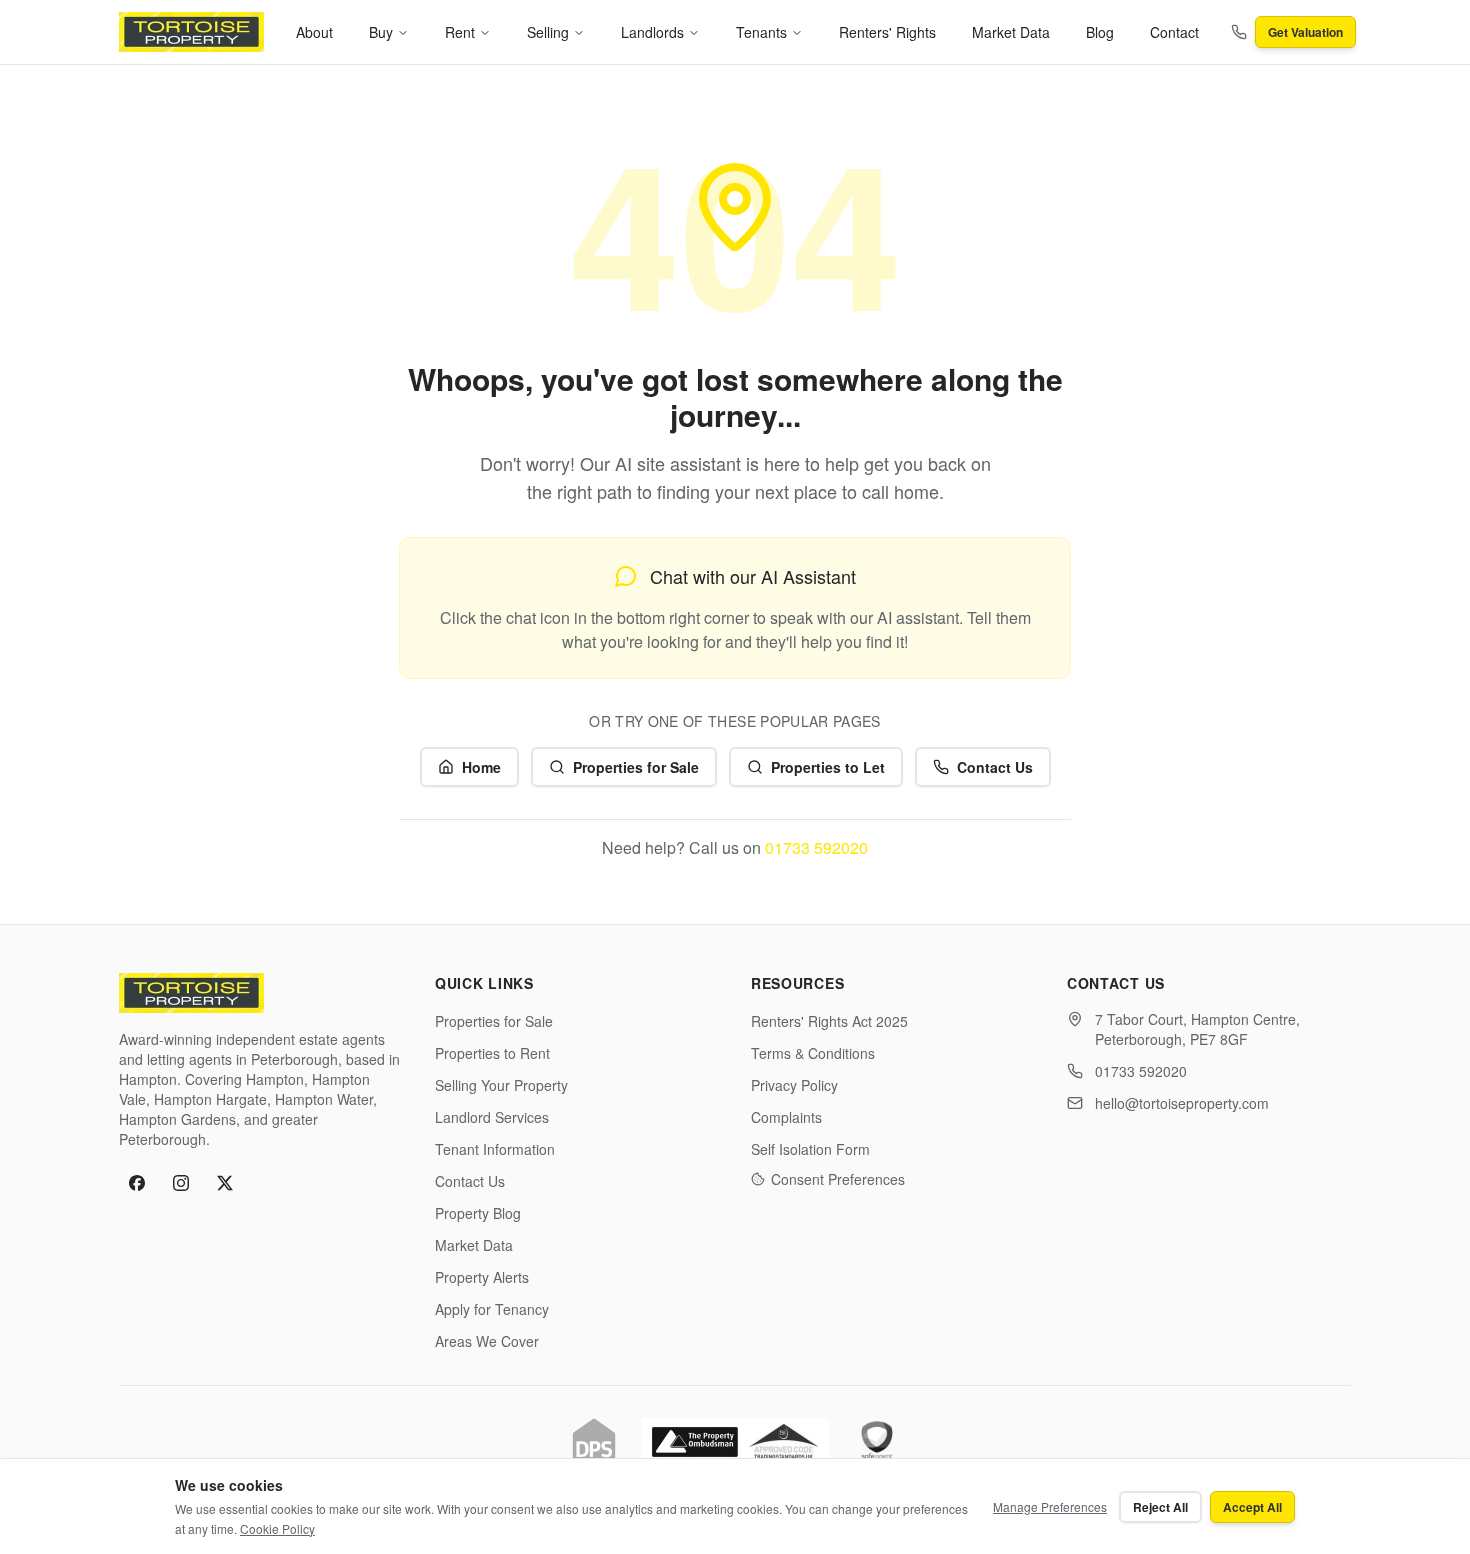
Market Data (1011, 32)
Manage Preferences (1050, 1506)
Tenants (761, 32)
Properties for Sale (636, 767)
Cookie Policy (277, 1528)
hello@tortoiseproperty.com (1182, 1103)
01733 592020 (816, 847)
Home (481, 767)
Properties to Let (828, 767)
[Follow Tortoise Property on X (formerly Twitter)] (225, 1183)
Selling (548, 32)
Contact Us (995, 767)
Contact (1174, 32)
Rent (460, 32)
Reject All (1160, 1507)
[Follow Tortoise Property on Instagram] (181, 1183)
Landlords (652, 32)
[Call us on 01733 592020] (1239, 32)
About (314, 32)
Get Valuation (1305, 32)
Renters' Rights (887, 32)
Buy (381, 32)
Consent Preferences (838, 1179)
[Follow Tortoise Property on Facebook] (137, 1183)
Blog (1100, 32)
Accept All (1252, 1507)
